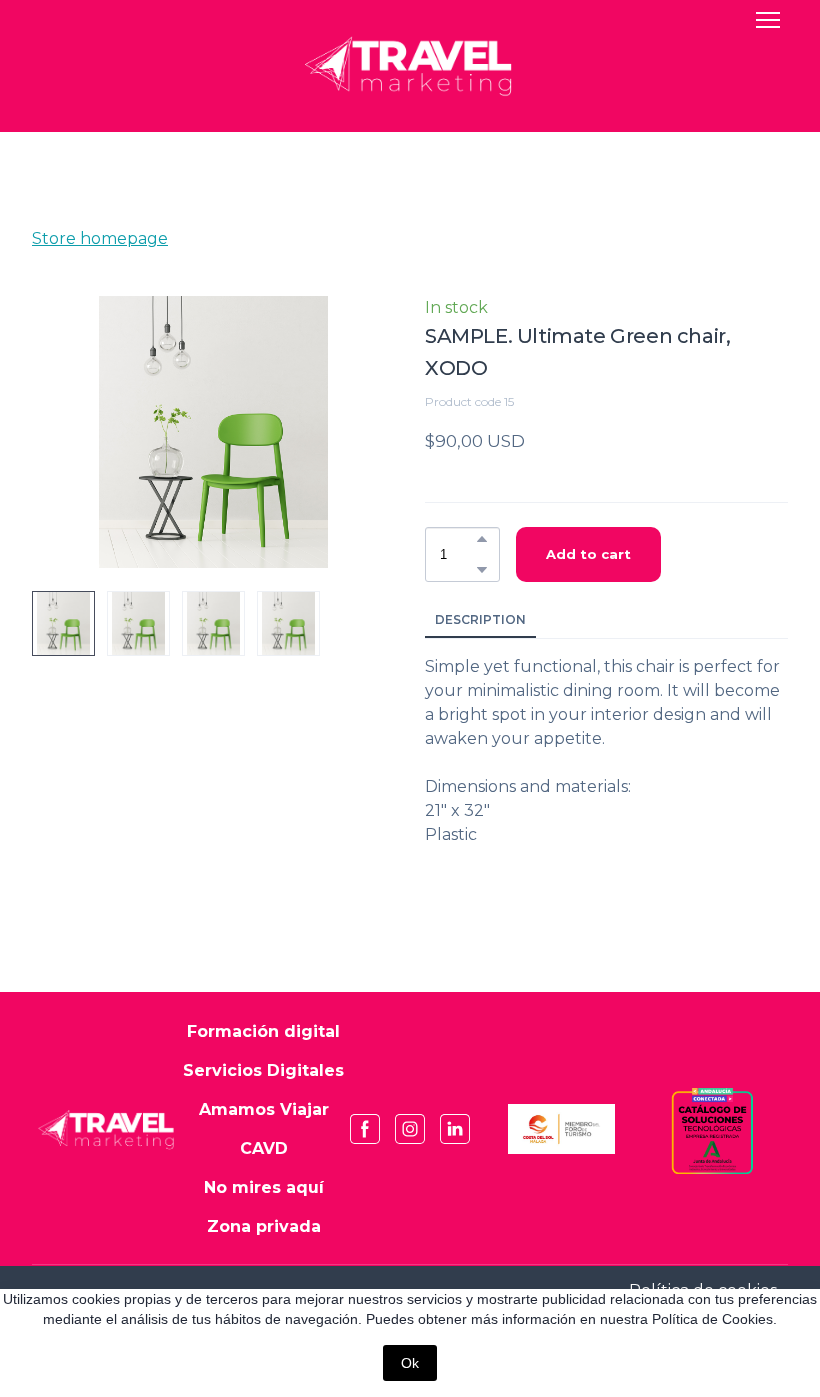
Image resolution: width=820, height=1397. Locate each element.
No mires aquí (264, 1187)
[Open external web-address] (561, 1129)
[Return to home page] (107, 1129)
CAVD (264, 1148)
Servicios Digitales (263, 1070)
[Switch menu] (768, 20)
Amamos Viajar (264, 1109)
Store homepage (100, 238)
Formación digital (263, 1031)
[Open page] (410, 66)
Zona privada (264, 1226)
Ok (410, 1363)
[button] (482, 539)
